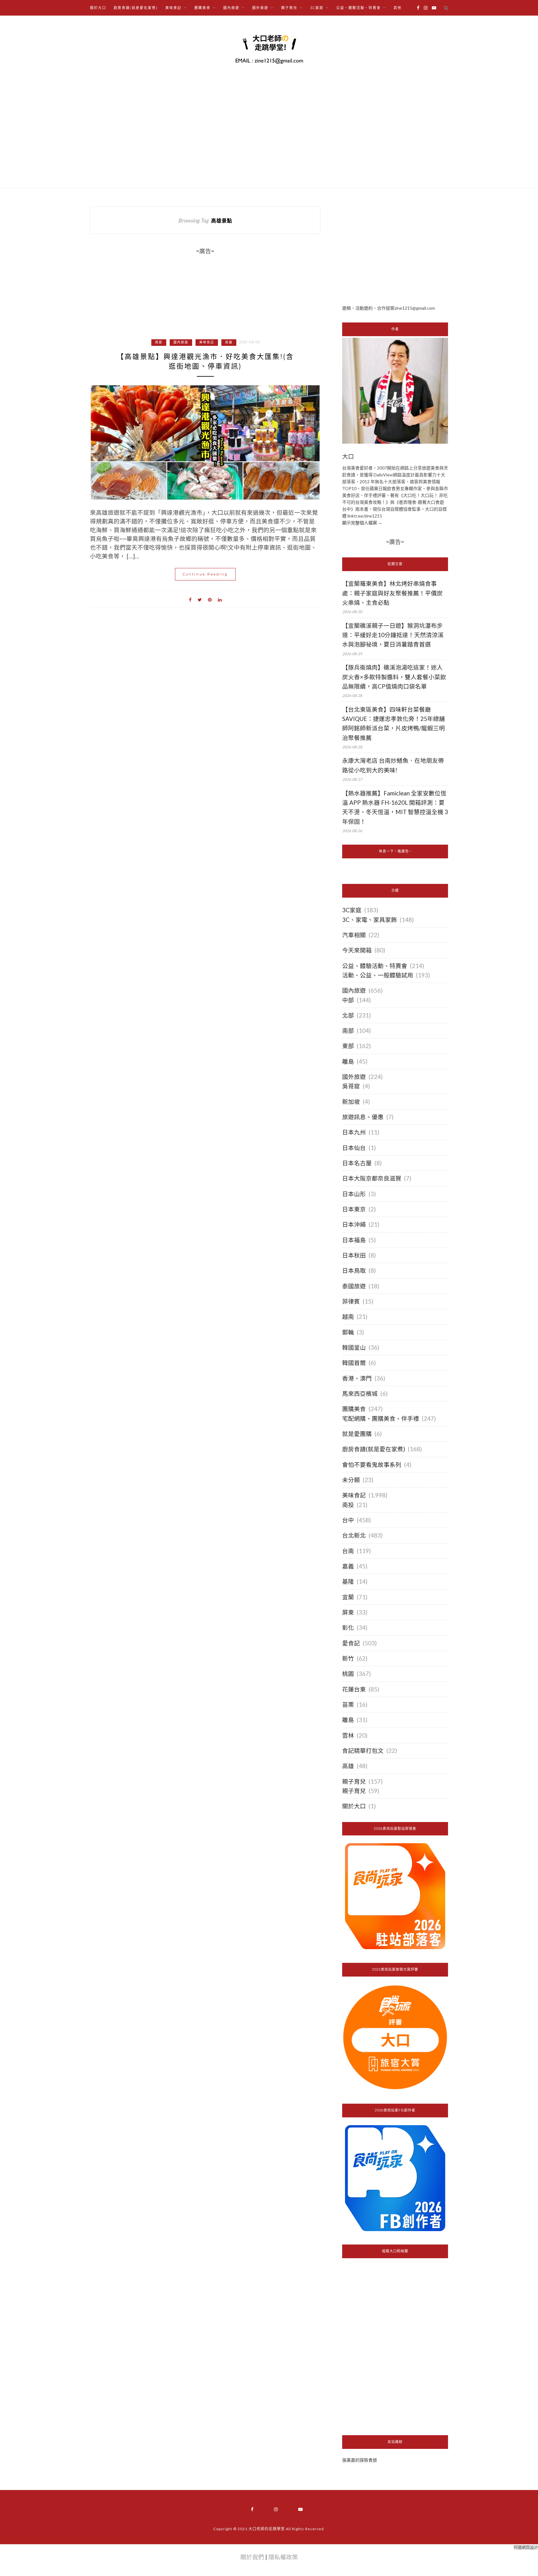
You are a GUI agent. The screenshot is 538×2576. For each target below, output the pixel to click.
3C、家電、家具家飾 (370, 920)
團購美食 (354, 1409)
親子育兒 (354, 1782)
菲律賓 (351, 1301)
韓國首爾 (354, 1363)
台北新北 (354, 1535)
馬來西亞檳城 (360, 1394)
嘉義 (348, 1566)
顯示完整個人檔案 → (362, 523)
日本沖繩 (354, 1224)
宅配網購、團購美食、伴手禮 (381, 1419)
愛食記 (351, 1643)
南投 (348, 1505)
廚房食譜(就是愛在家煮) (136, 8)
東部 (348, 1046)
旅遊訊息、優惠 (363, 1117)
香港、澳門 (357, 1378)
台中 (348, 1520)
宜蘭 (348, 1597)
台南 (348, 1551)
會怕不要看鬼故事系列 (372, 1465)
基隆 (348, 1581)
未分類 (351, 1480)
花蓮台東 (354, 1689)
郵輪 (348, 1332)
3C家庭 (352, 910)
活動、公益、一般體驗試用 (378, 975)
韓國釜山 (354, 1348)
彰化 (348, 1628)
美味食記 (207, 342)
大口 (348, 457)
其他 (398, 8)
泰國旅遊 (354, 1286)
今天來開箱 (357, 950)
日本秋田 (354, 1255)
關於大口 (98, 8)
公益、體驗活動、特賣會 (375, 966)
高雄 (229, 342)
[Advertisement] (395, 250)
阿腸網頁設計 (526, 2547)
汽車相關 (354, 935)
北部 (348, 1015)
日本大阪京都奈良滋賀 (372, 1178)
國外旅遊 (354, 1077)
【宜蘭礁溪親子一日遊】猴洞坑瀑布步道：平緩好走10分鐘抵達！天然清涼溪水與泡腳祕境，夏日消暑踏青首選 (393, 635)
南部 (159, 342)
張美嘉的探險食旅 (360, 2460)
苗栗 (348, 1705)
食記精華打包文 (363, 1751)
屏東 (348, 1612)
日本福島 (354, 1240)
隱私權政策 (283, 2557)
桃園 (348, 1674)
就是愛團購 (357, 1434)
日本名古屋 (357, 1163)
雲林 (348, 1735)
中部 (348, 1000)
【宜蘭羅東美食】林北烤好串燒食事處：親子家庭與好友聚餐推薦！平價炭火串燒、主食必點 (392, 593)
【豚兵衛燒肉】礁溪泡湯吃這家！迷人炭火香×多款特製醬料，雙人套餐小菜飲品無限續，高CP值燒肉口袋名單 (394, 677)
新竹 (348, 1658)
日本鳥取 (354, 1271)
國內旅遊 (181, 342)
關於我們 (252, 2557)
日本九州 (354, 1132)
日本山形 (354, 1194)
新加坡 (351, 1102)
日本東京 (354, 1209)
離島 (348, 1061)
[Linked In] (220, 599)
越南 (348, 1317)
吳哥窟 (351, 1086)
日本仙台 (354, 1148)
